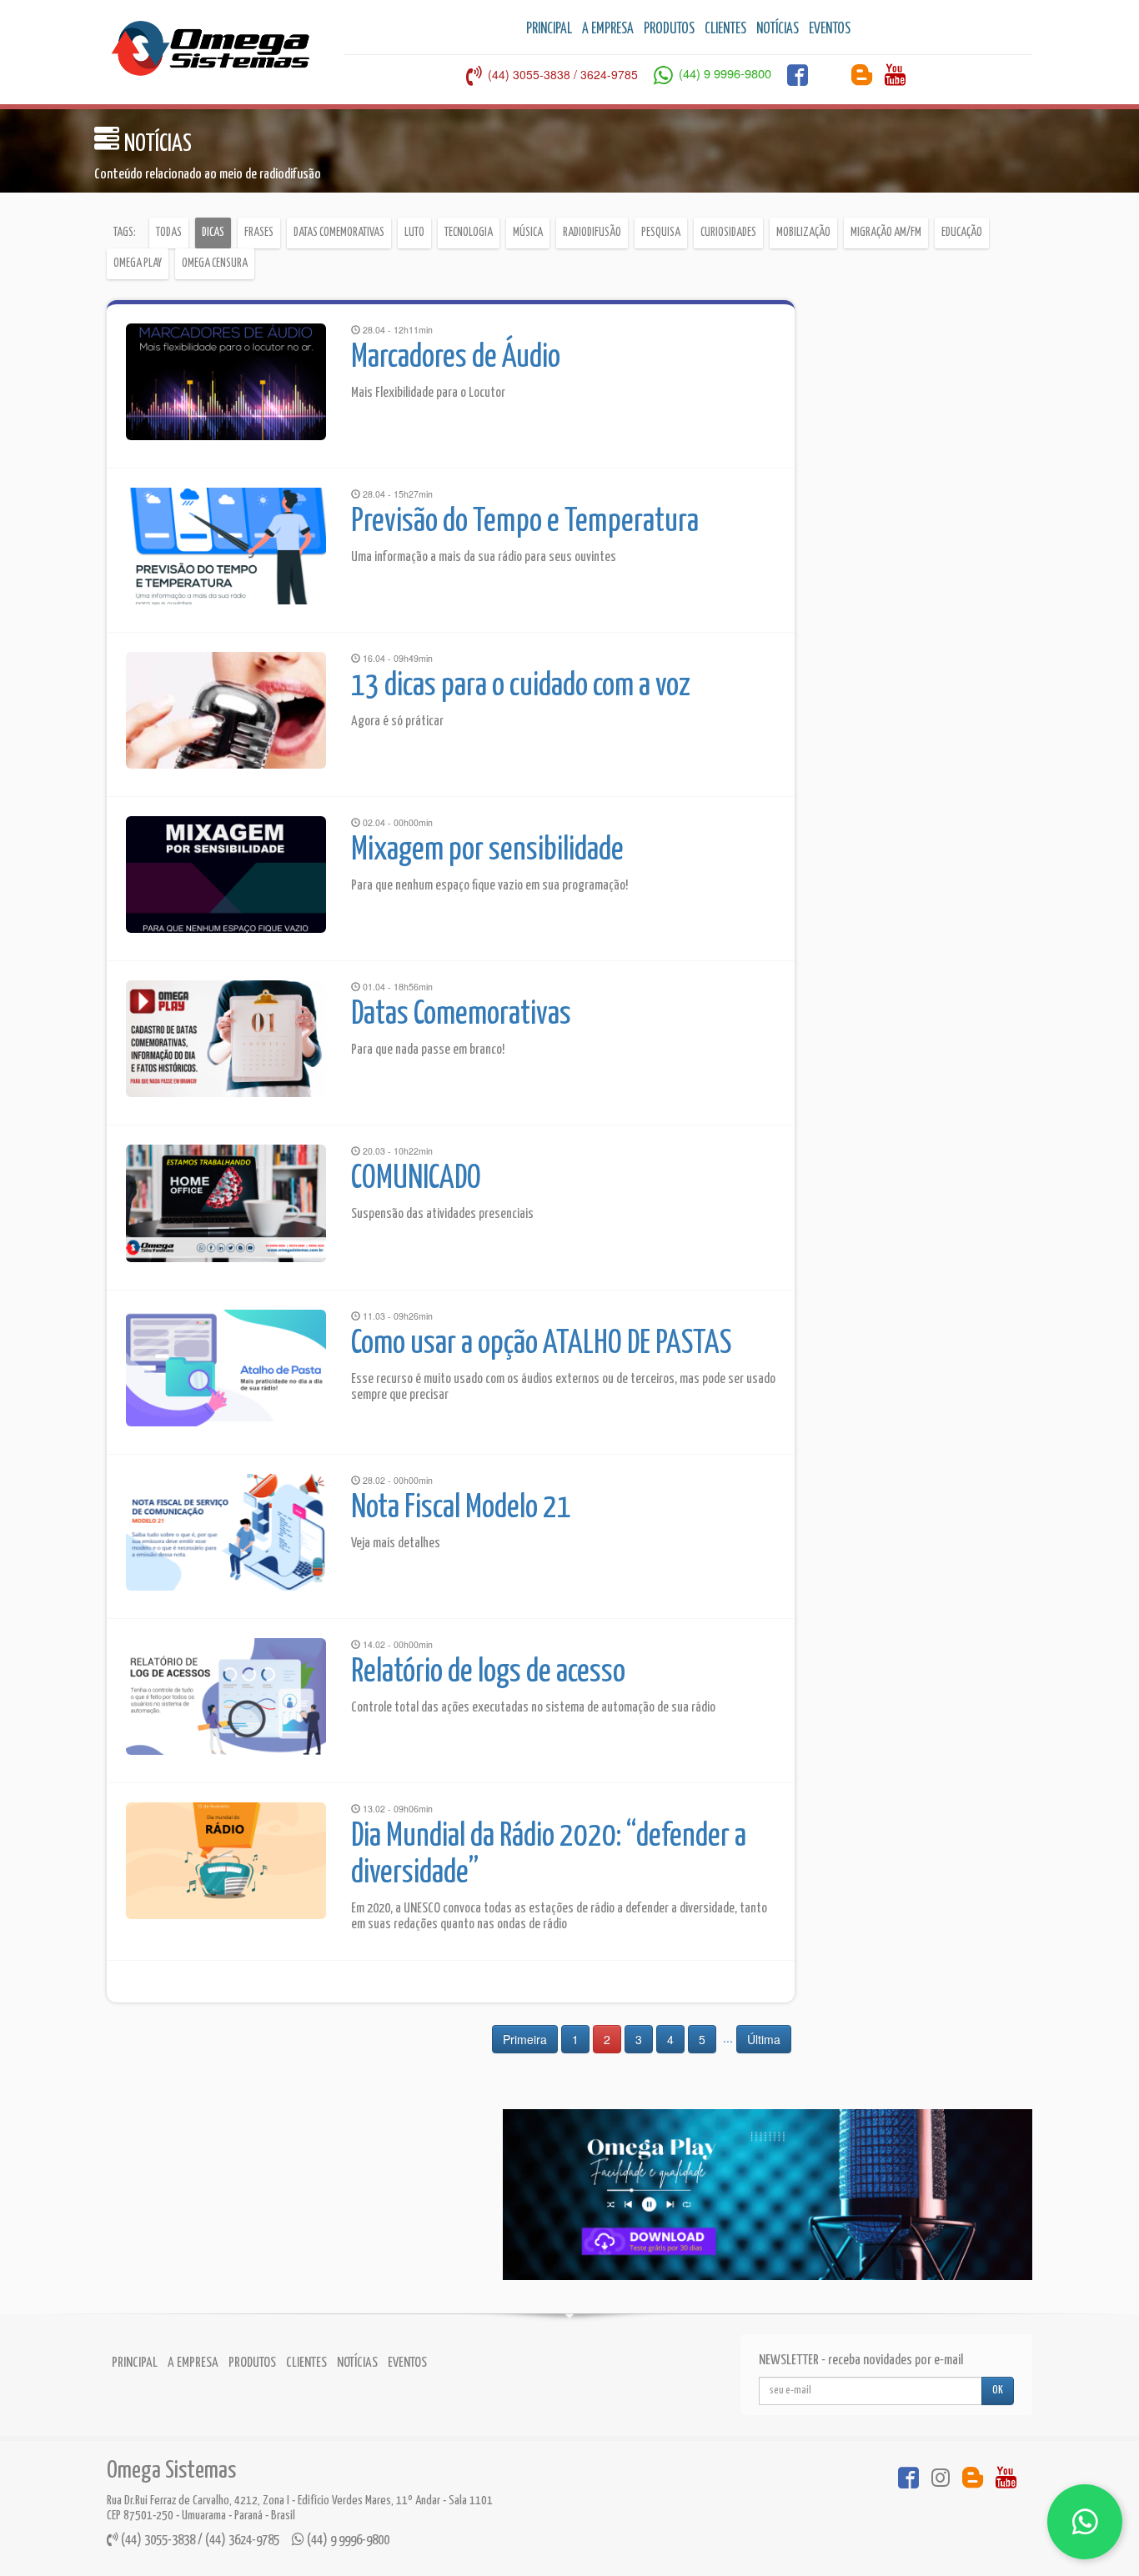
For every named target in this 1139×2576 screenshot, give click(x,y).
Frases (259, 233)
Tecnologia (469, 233)
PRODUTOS (669, 29)
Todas (169, 233)
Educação (962, 233)
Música (528, 233)
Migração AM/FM (886, 233)
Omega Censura (215, 263)
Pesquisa (661, 233)
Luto (414, 233)
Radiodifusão (592, 233)
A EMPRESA (608, 29)
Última (764, 2039)
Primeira (525, 2039)
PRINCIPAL (549, 29)
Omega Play (138, 263)
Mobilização (803, 233)
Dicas (213, 233)
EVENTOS (830, 29)
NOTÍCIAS (778, 29)
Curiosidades (728, 233)
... (728, 2037)
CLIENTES (725, 29)
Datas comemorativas (339, 233)
